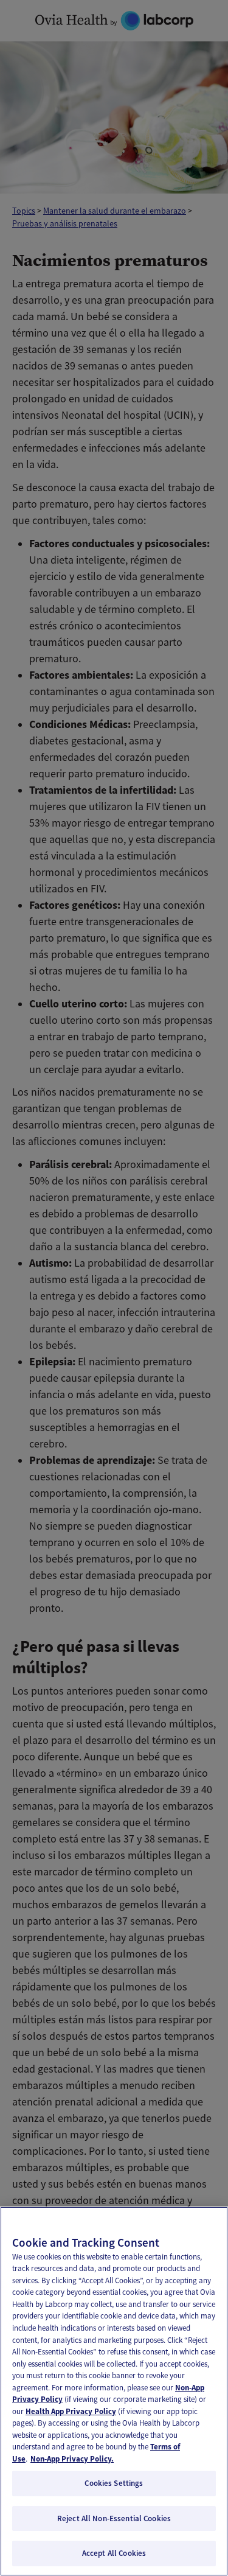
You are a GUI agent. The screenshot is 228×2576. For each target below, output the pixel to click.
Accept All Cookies (114, 2553)
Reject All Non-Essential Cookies (114, 2518)
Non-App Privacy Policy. (72, 2459)
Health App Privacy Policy (71, 2411)
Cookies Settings (114, 2483)
